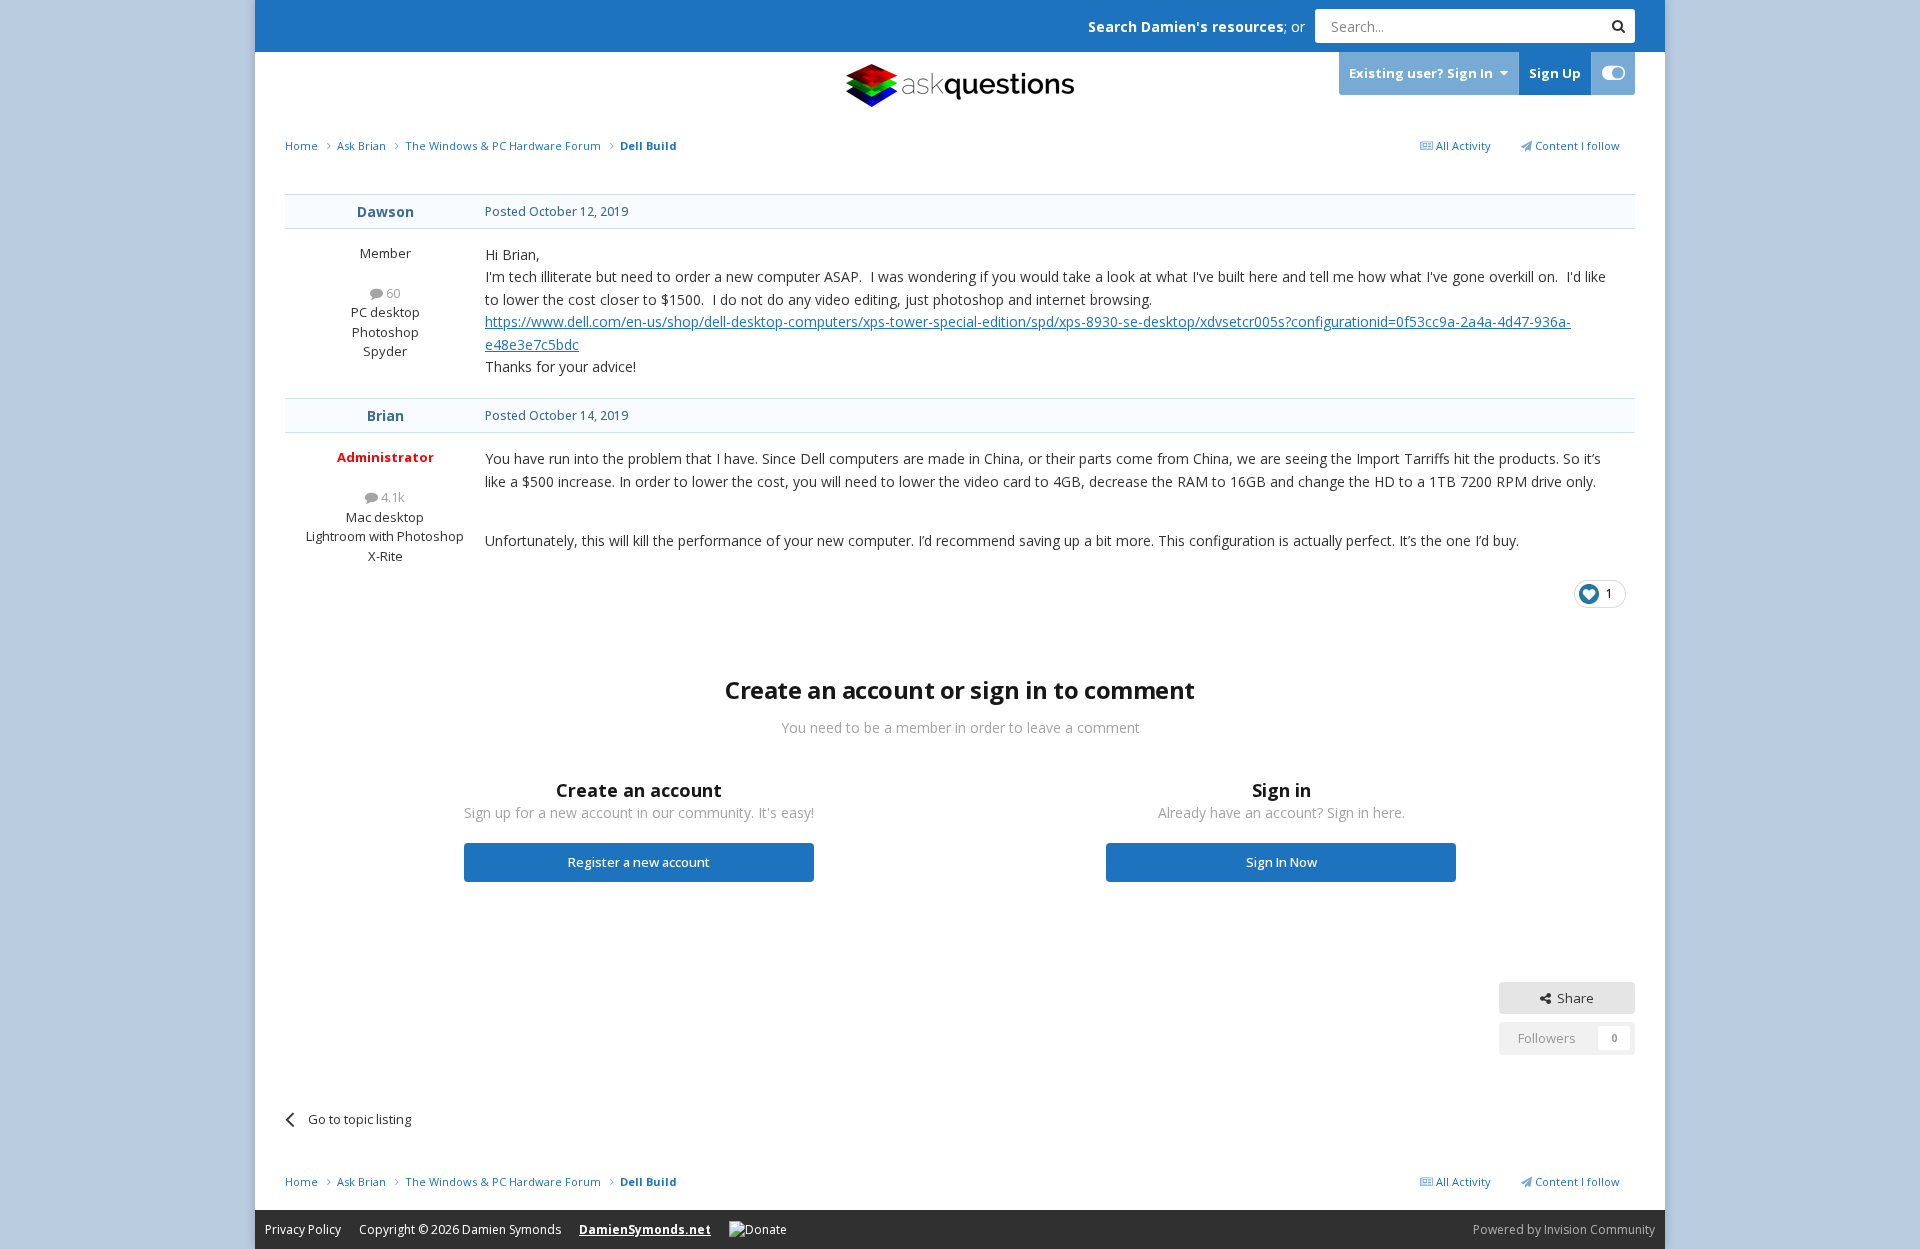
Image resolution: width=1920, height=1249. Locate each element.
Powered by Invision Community (1564, 1229)
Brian (385, 415)
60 (391, 293)
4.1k (391, 497)
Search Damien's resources (1186, 26)
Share (1572, 998)
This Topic (1545, 25)
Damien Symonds (511, 1229)
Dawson (385, 211)
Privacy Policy (303, 1229)
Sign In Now (1281, 862)
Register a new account (639, 862)
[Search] (1618, 26)
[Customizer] (1613, 73)
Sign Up (1555, 73)
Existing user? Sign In (1424, 73)
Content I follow (1576, 145)
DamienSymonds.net (645, 1229)
